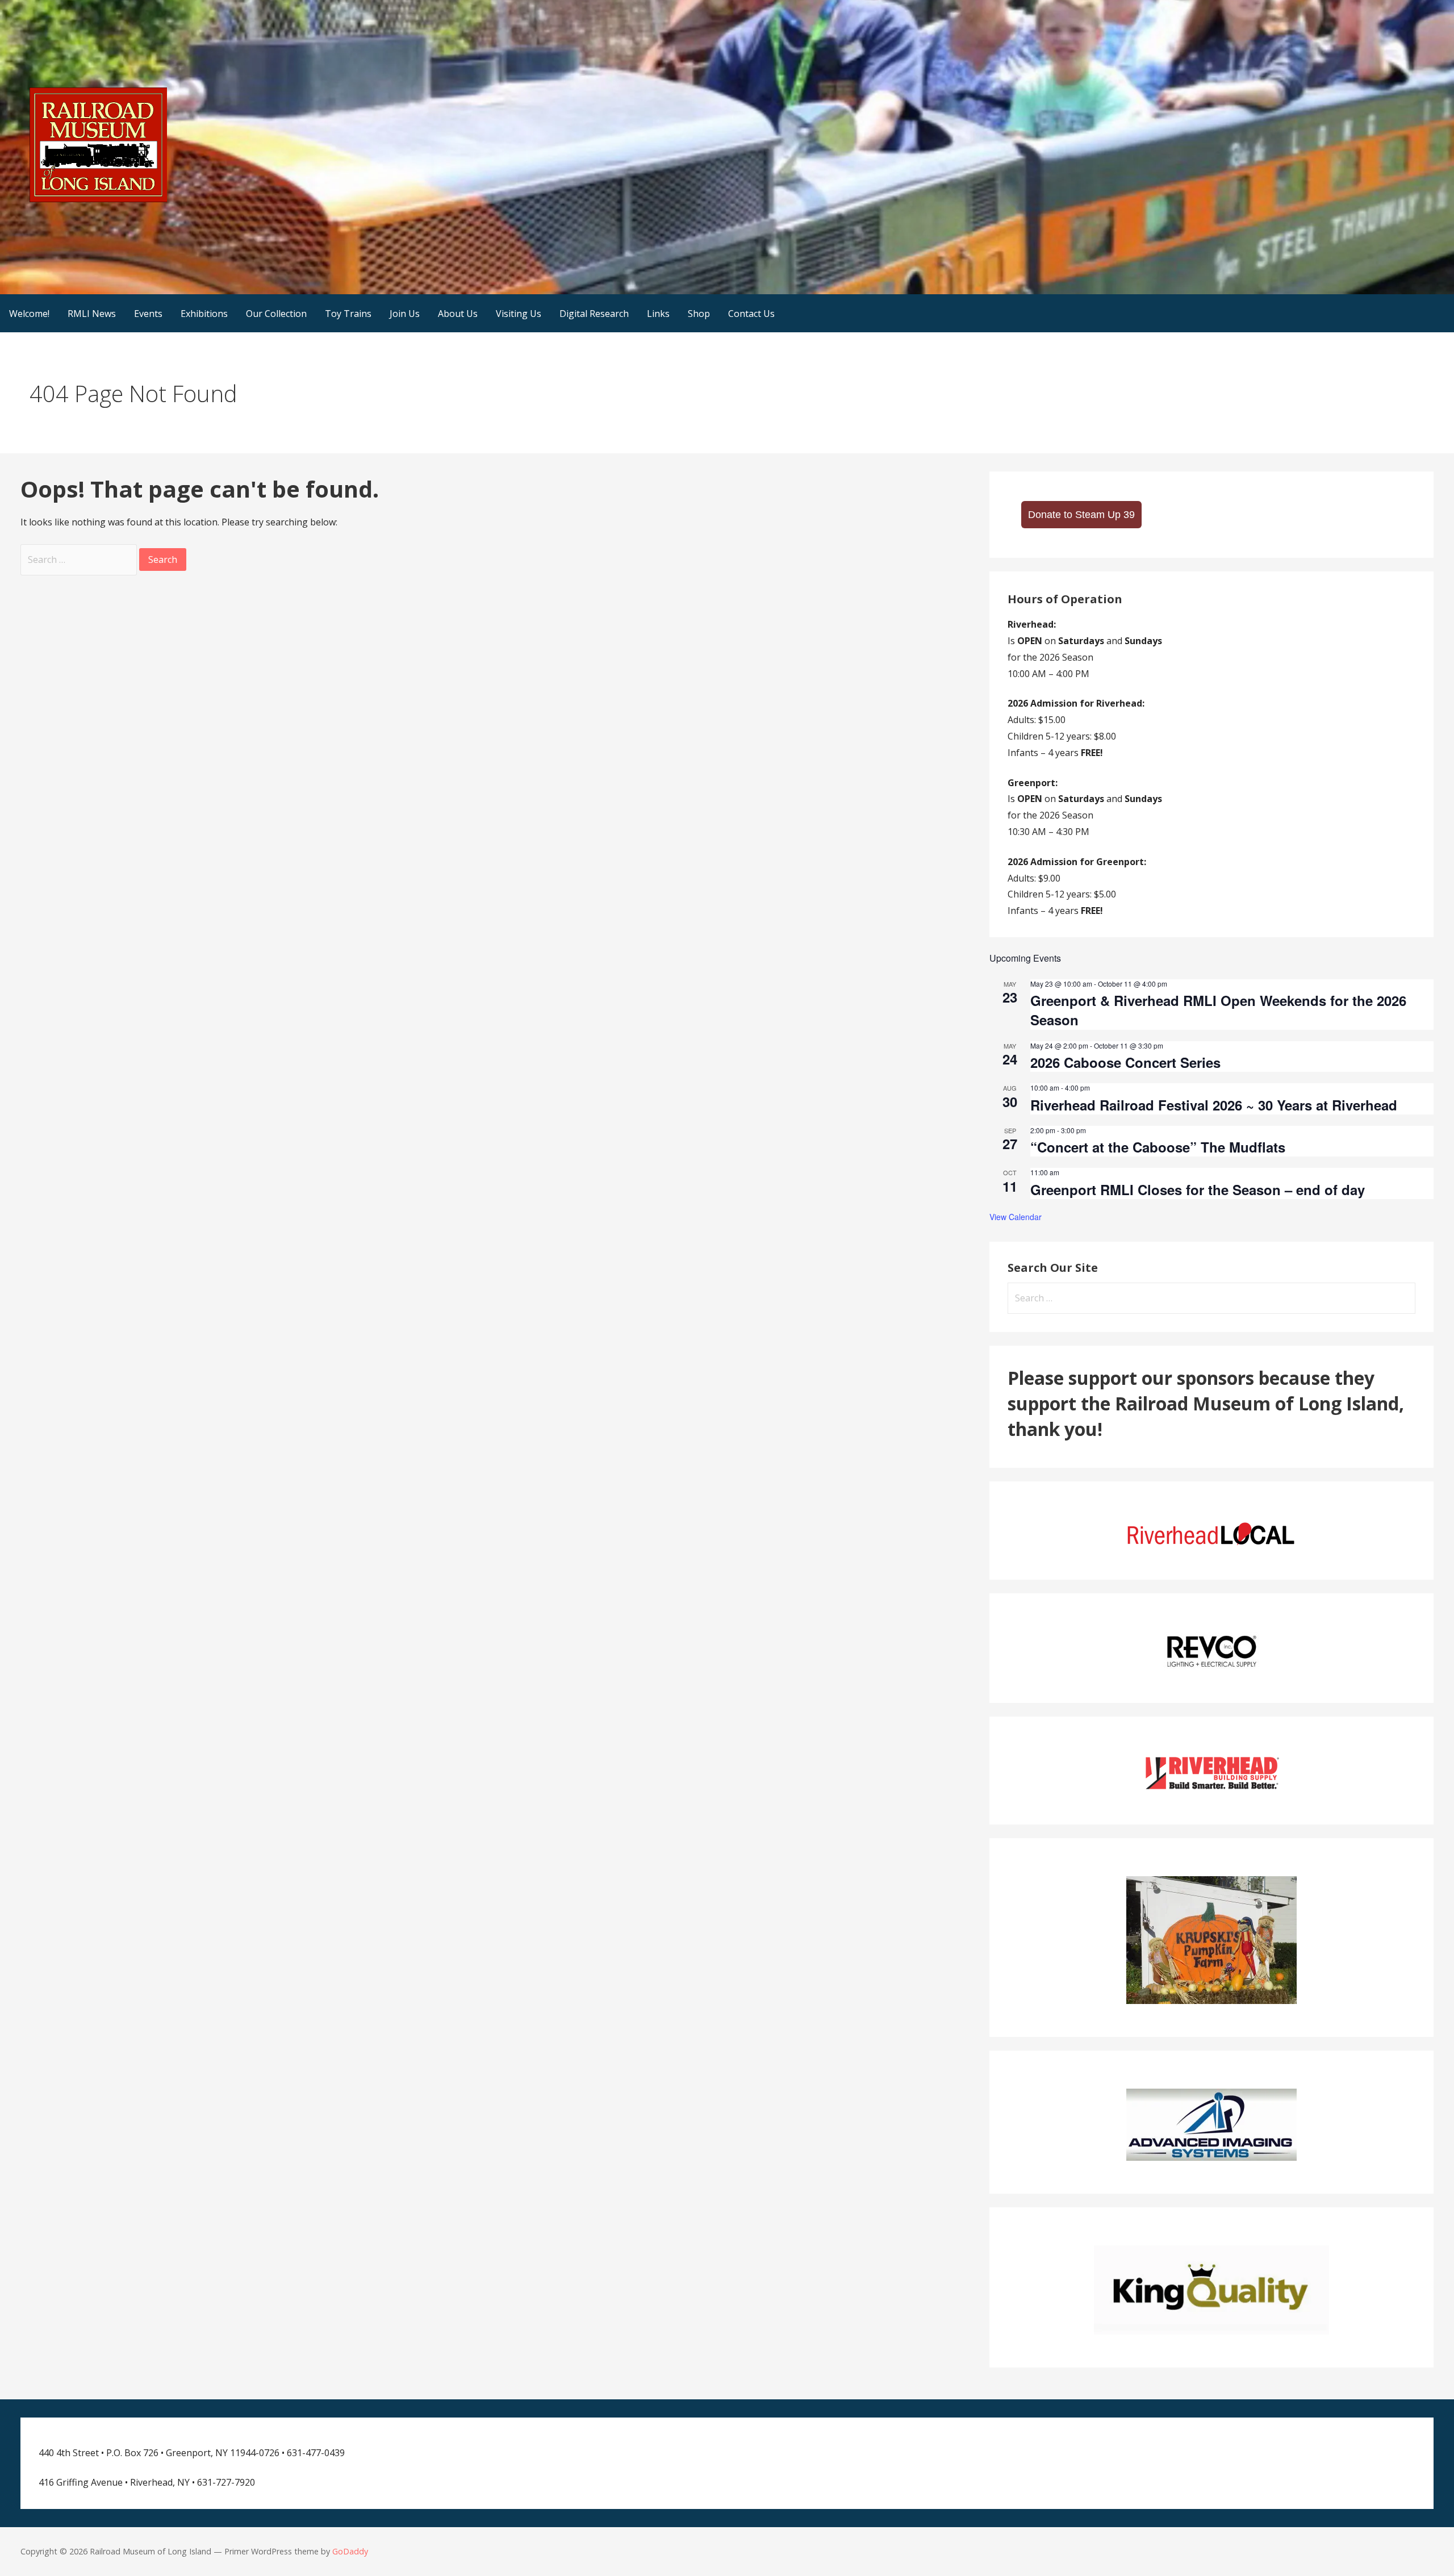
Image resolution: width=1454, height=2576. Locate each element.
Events (148, 314)
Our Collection (276, 314)
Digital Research (594, 314)
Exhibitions (204, 314)
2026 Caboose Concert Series (1125, 1062)
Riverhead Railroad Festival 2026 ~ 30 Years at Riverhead (1214, 1105)
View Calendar (1016, 1217)
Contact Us (751, 314)
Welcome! (29, 314)
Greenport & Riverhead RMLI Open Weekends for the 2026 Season (1218, 1010)
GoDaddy (350, 2551)
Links (658, 314)
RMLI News (92, 314)
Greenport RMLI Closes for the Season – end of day (1198, 1189)
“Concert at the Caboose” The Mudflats (1158, 1147)
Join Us (405, 314)
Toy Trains (348, 314)
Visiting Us (519, 314)
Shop (699, 314)
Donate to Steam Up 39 (1081, 515)
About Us (458, 314)
